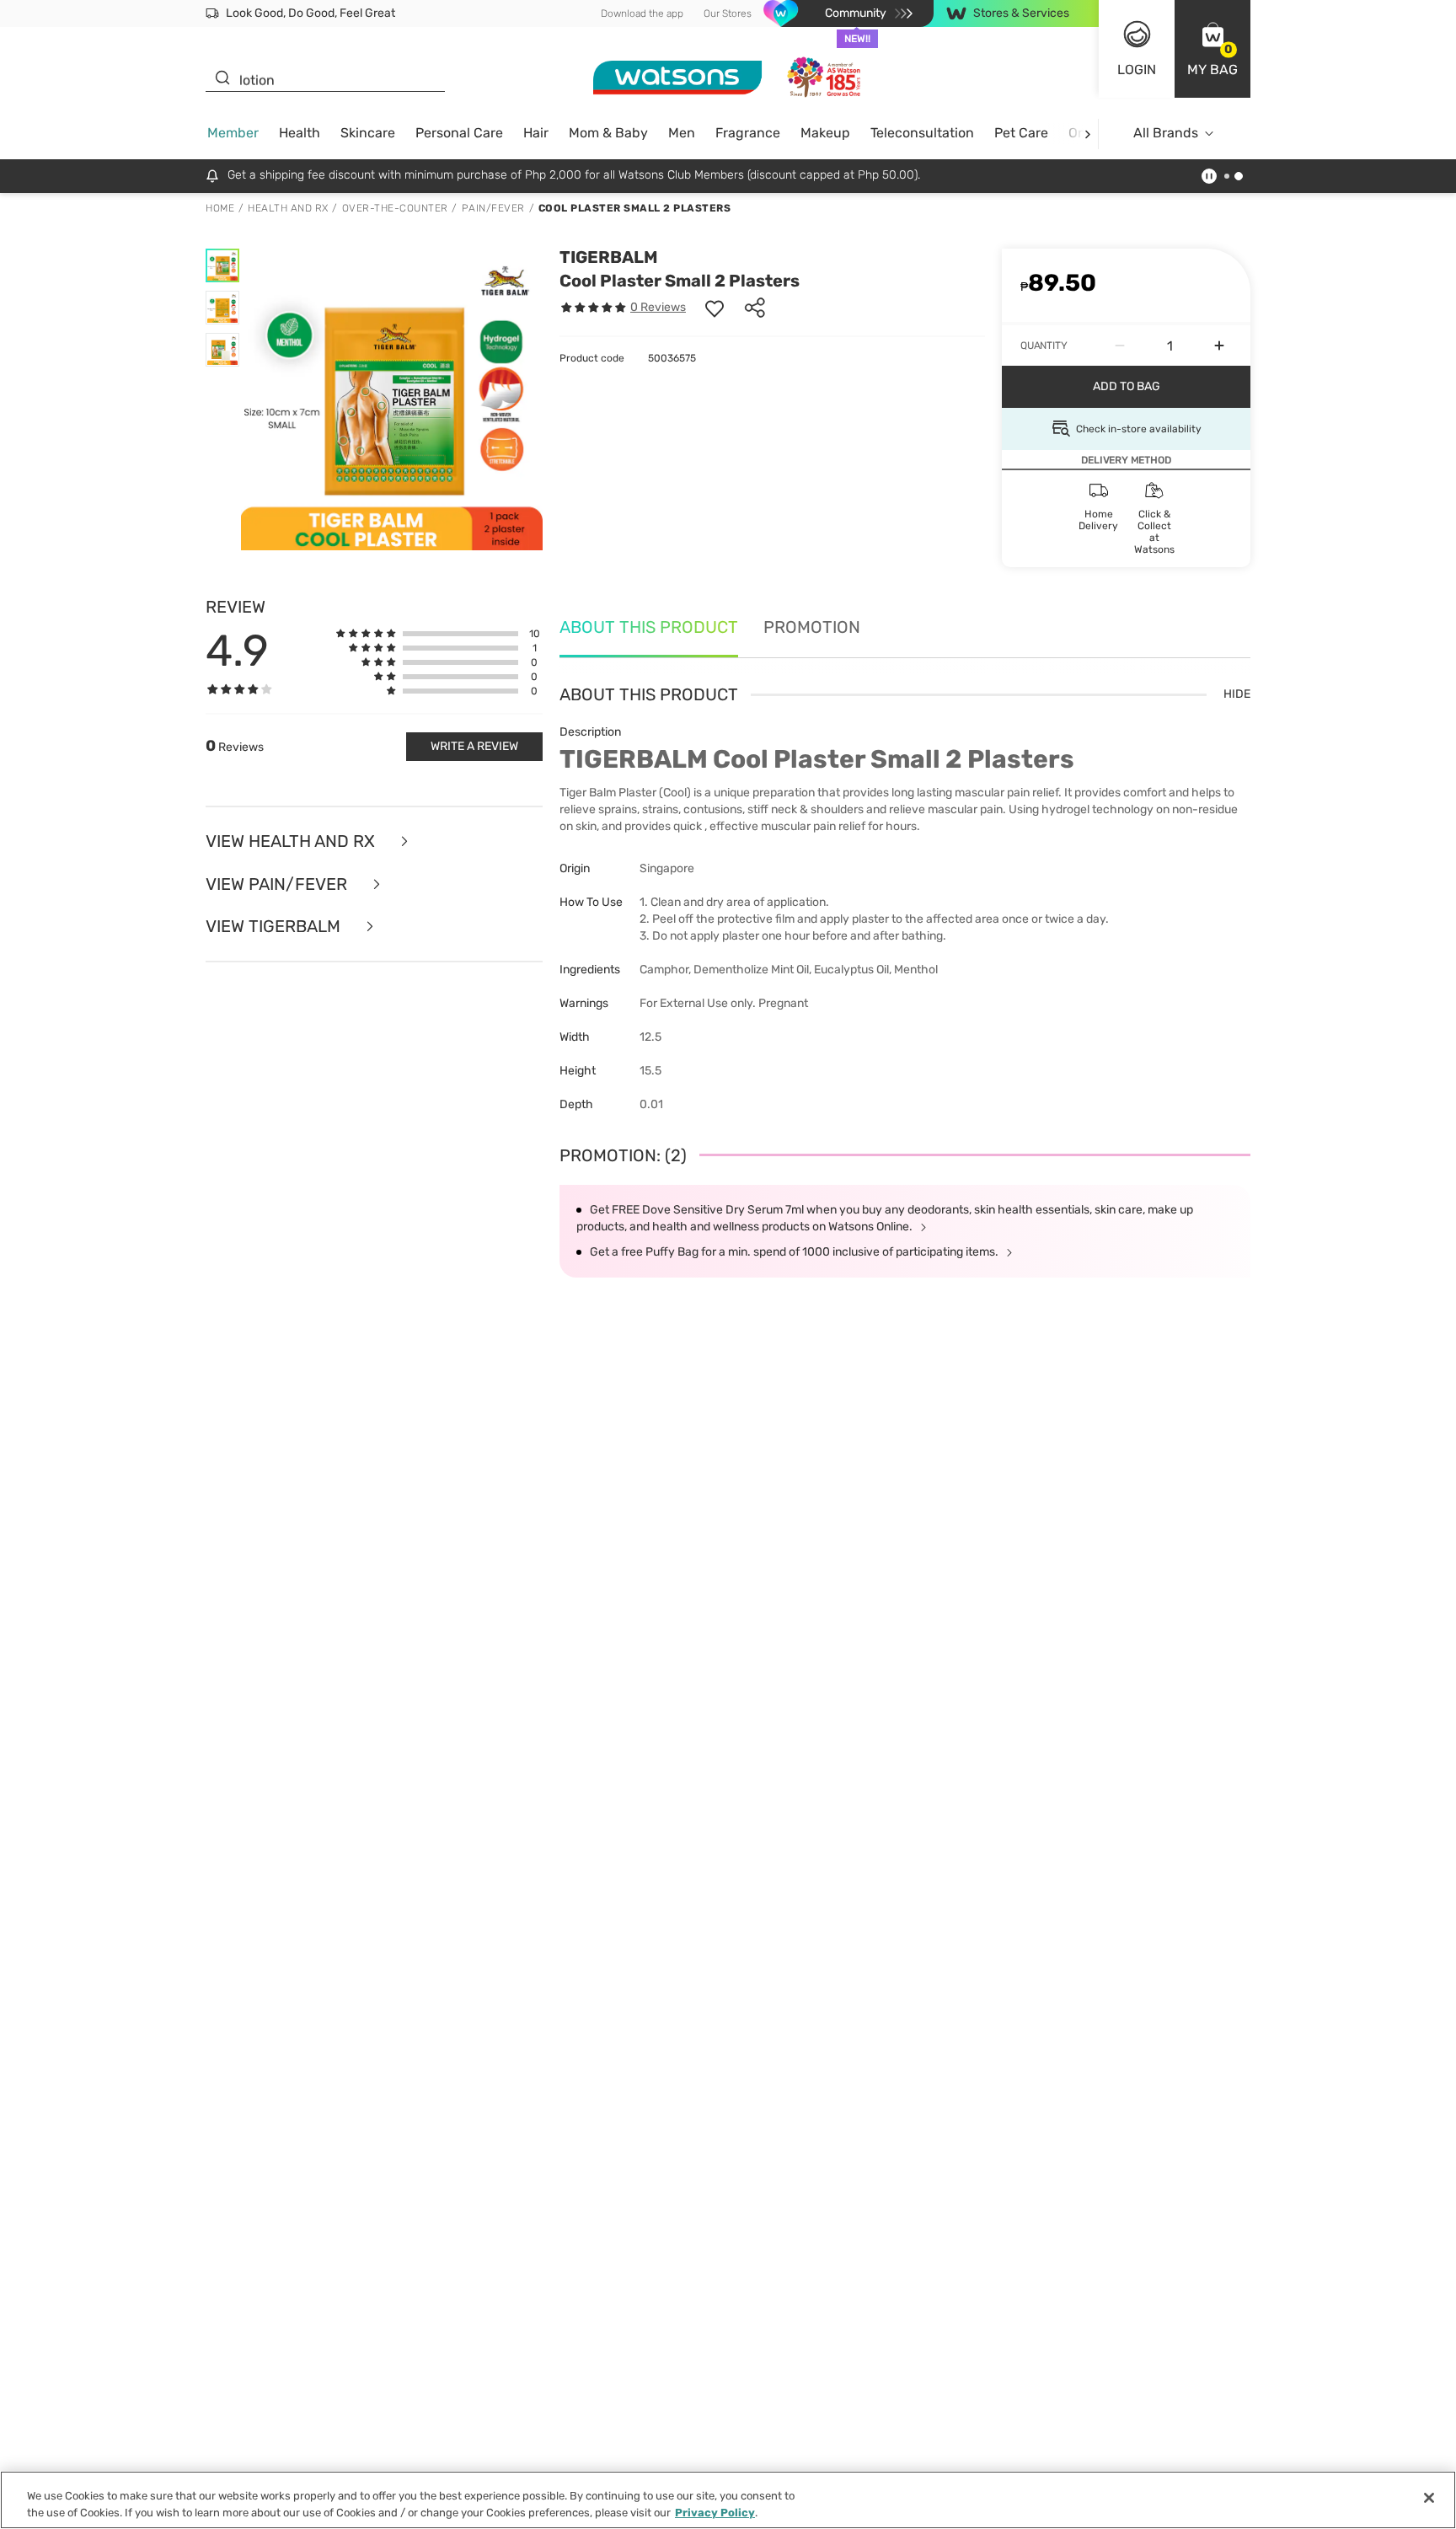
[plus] (1219, 346)
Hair (536, 133)
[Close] (1429, 2498)
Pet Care (1021, 133)
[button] (1212, 49)
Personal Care (459, 133)
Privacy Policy (715, 2512)
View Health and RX (292, 841)
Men (682, 133)
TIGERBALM (609, 257)
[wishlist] (715, 308)
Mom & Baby (608, 133)
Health (300, 133)
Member (233, 133)
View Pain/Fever (278, 884)
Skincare (368, 133)
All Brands (1166, 133)
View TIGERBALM (275, 927)
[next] (1087, 134)
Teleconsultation (922, 133)
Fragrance (748, 133)
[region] (728, 2500)
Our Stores (728, 13)
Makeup (825, 133)
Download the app (642, 13)
